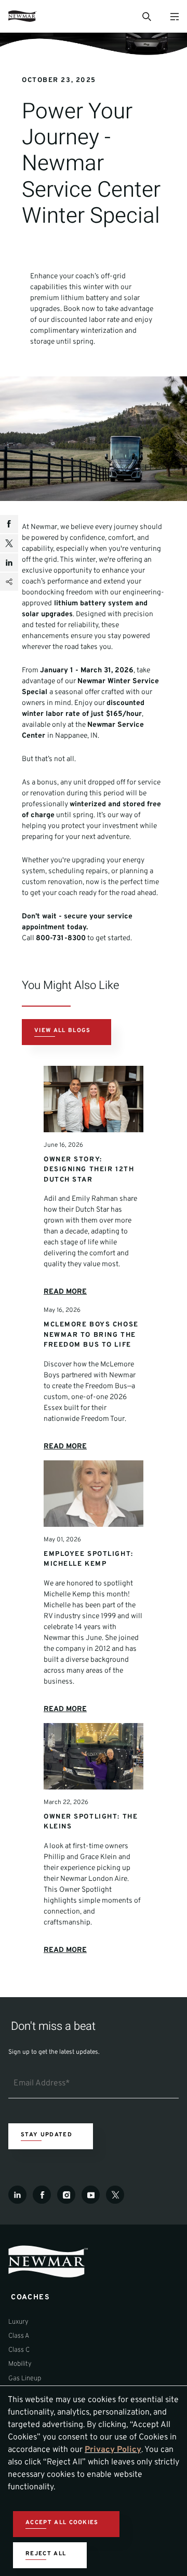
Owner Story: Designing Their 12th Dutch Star (89, 1170)
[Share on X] (9, 543)
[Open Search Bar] (146, 16)
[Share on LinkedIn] (9, 562)
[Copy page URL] (9, 582)
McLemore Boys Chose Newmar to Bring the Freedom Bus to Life (91, 1335)
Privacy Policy (113, 2450)
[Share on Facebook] (9, 524)
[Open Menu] (174, 16)
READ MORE (65, 1292)
